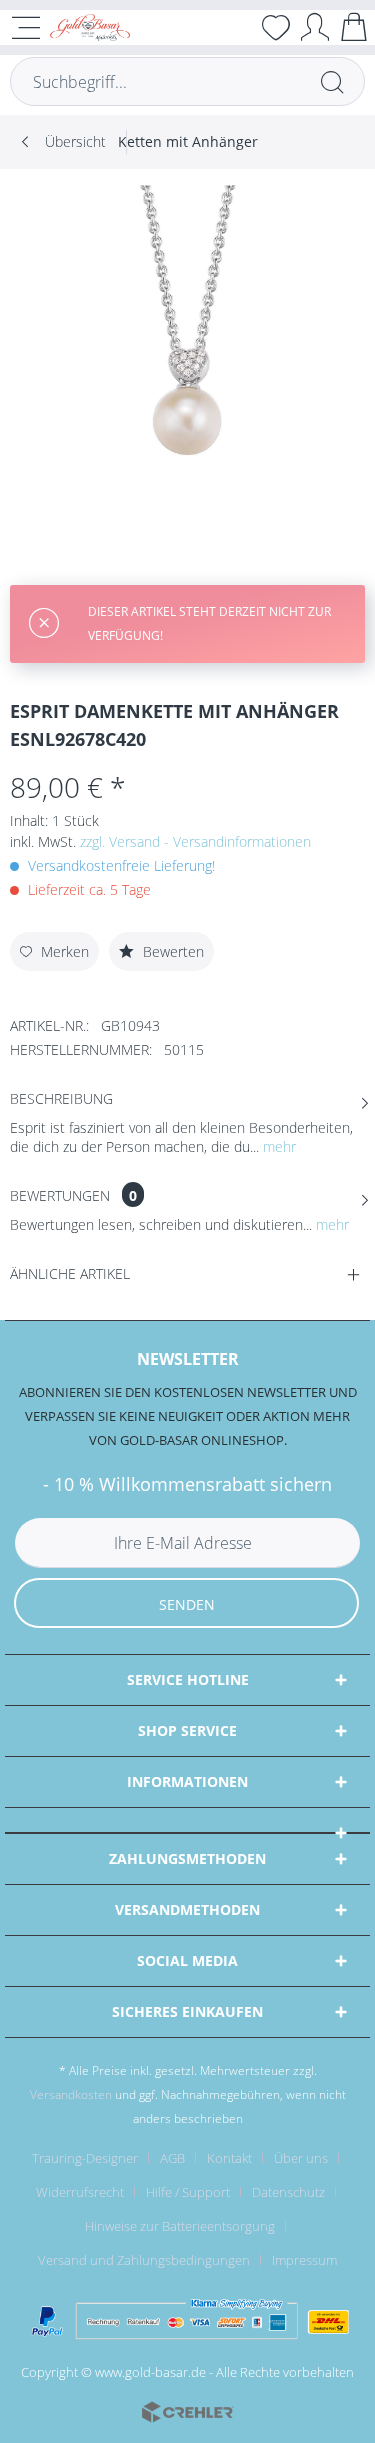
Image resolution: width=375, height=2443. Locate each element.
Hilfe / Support (188, 2192)
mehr (277, 1146)
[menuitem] (237, 27)
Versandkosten (71, 2094)
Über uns (301, 2158)
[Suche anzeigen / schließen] (237, 27)
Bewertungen (60, 1195)
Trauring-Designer (85, 2158)
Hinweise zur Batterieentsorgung (180, 2226)
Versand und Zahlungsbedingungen (144, 2260)
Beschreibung (61, 1098)
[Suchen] (332, 81)
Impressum (304, 2260)
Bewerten (171, 951)
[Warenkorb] (354, 26)
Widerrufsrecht (80, 2192)
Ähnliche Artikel (70, 1273)
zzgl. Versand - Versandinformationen (195, 841)
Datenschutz (288, 2192)
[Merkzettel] (276, 27)
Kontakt (229, 2158)
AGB (172, 2158)
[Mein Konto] (315, 26)
